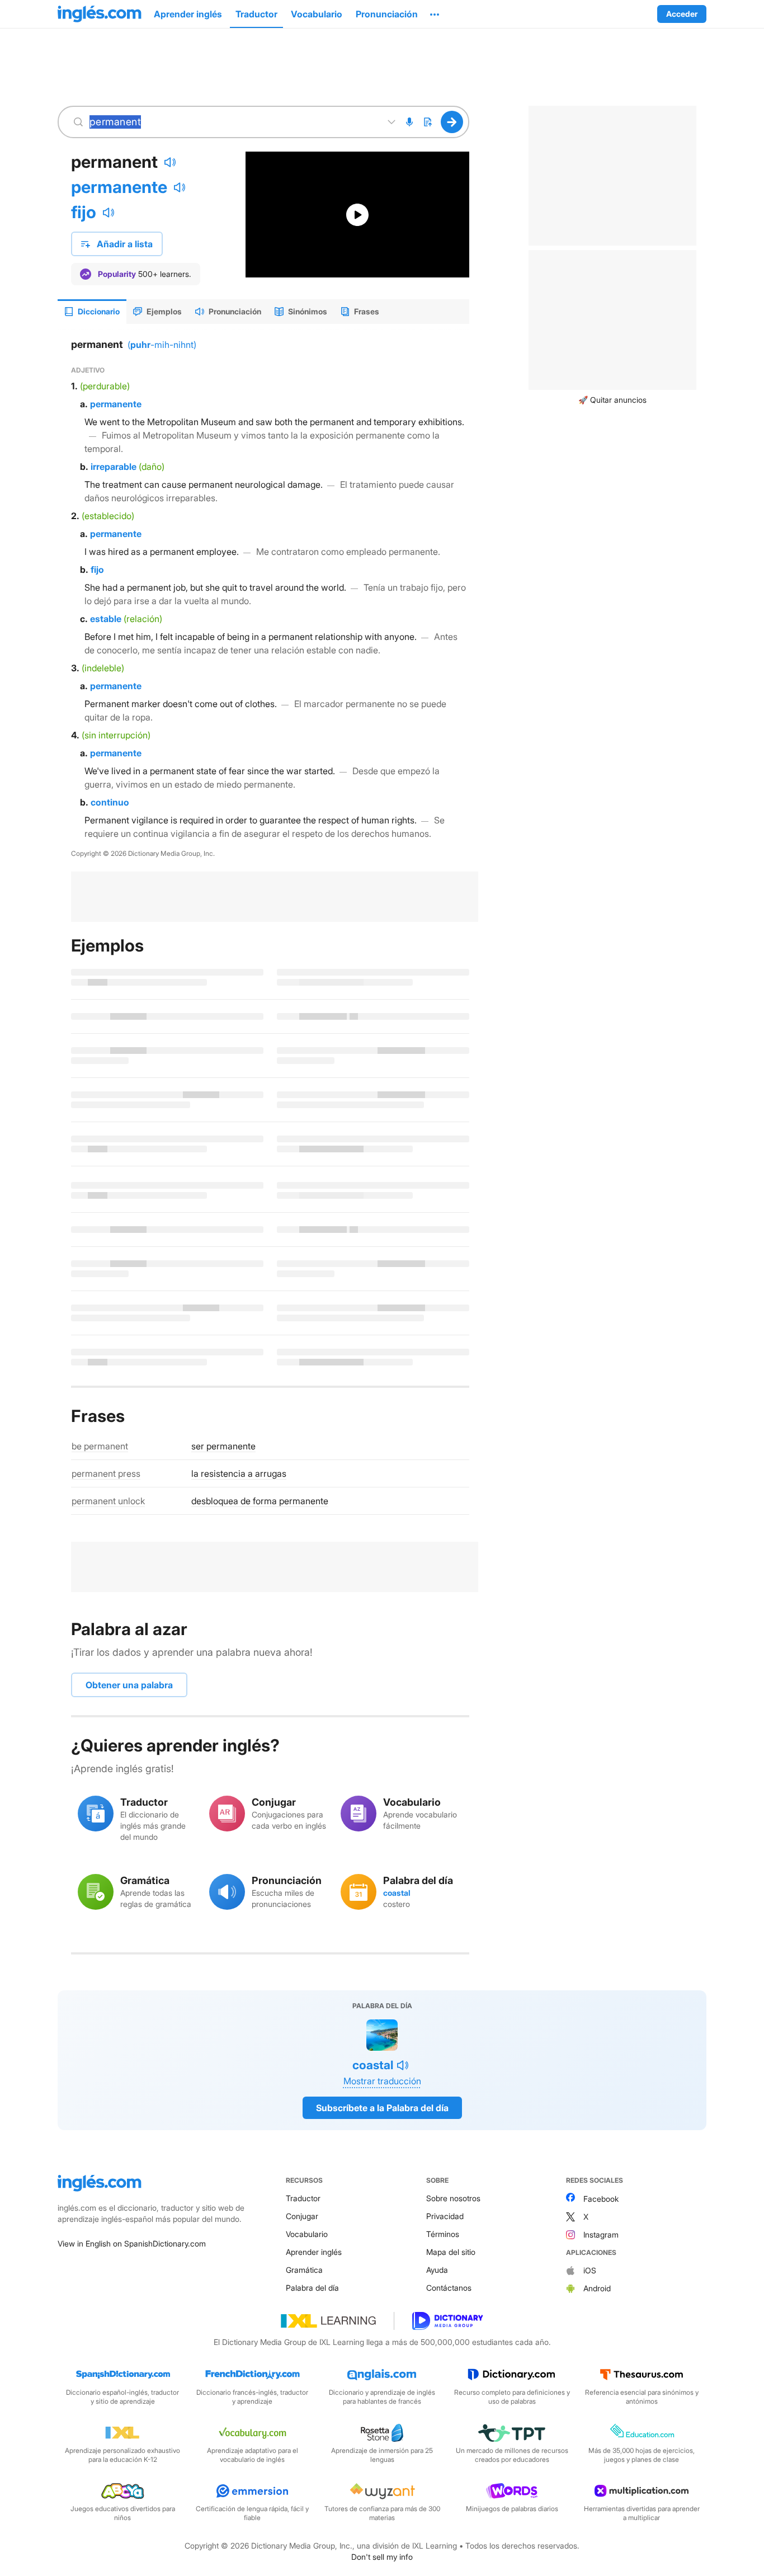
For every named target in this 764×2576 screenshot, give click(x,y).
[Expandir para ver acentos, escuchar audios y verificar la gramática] (392, 122)
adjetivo (88, 370)
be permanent (100, 1446)
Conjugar (302, 2216)
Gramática (304, 2270)
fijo (84, 212)
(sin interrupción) (116, 735)
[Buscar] (452, 122)
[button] (435, 14)
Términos (443, 2234)
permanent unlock (108, 1501)
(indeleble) (103, 668)
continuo (110, 802)
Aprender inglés (314, 2252)
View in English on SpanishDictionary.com (132, 2243)
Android (597, 2288)
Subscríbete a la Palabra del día (382, 2108)
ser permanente (223, 1446)
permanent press (106, 1473)
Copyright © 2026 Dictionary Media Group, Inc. (143, 853)
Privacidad (445, 2216)
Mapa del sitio (451, 2252)
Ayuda (437, 2270)
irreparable (114, 467)
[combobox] (233, 122)
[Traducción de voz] (409, 122)
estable (106, 619)
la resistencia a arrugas (239, 1473)
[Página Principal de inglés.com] (100, 14)
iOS (590, 2270)
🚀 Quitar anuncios (612, 400)
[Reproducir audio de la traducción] (180, 187)
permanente (119, 187)
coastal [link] (397, 1893)
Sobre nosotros (453, 2198)
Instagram (601, 2234)
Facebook (601, 2199)
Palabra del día (312, 2288)
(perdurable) (105, 386)
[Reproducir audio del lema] (170, 162)
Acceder (682, 14)
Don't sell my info (382, 2557)
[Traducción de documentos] (427, 122)
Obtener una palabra (129, 1685)
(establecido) (108, 516)
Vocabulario (307, 2234)
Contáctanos (449, 2288)
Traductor (303, 2198)
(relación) (143, 619)
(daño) (152, 467)
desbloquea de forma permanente (260, 1501)
